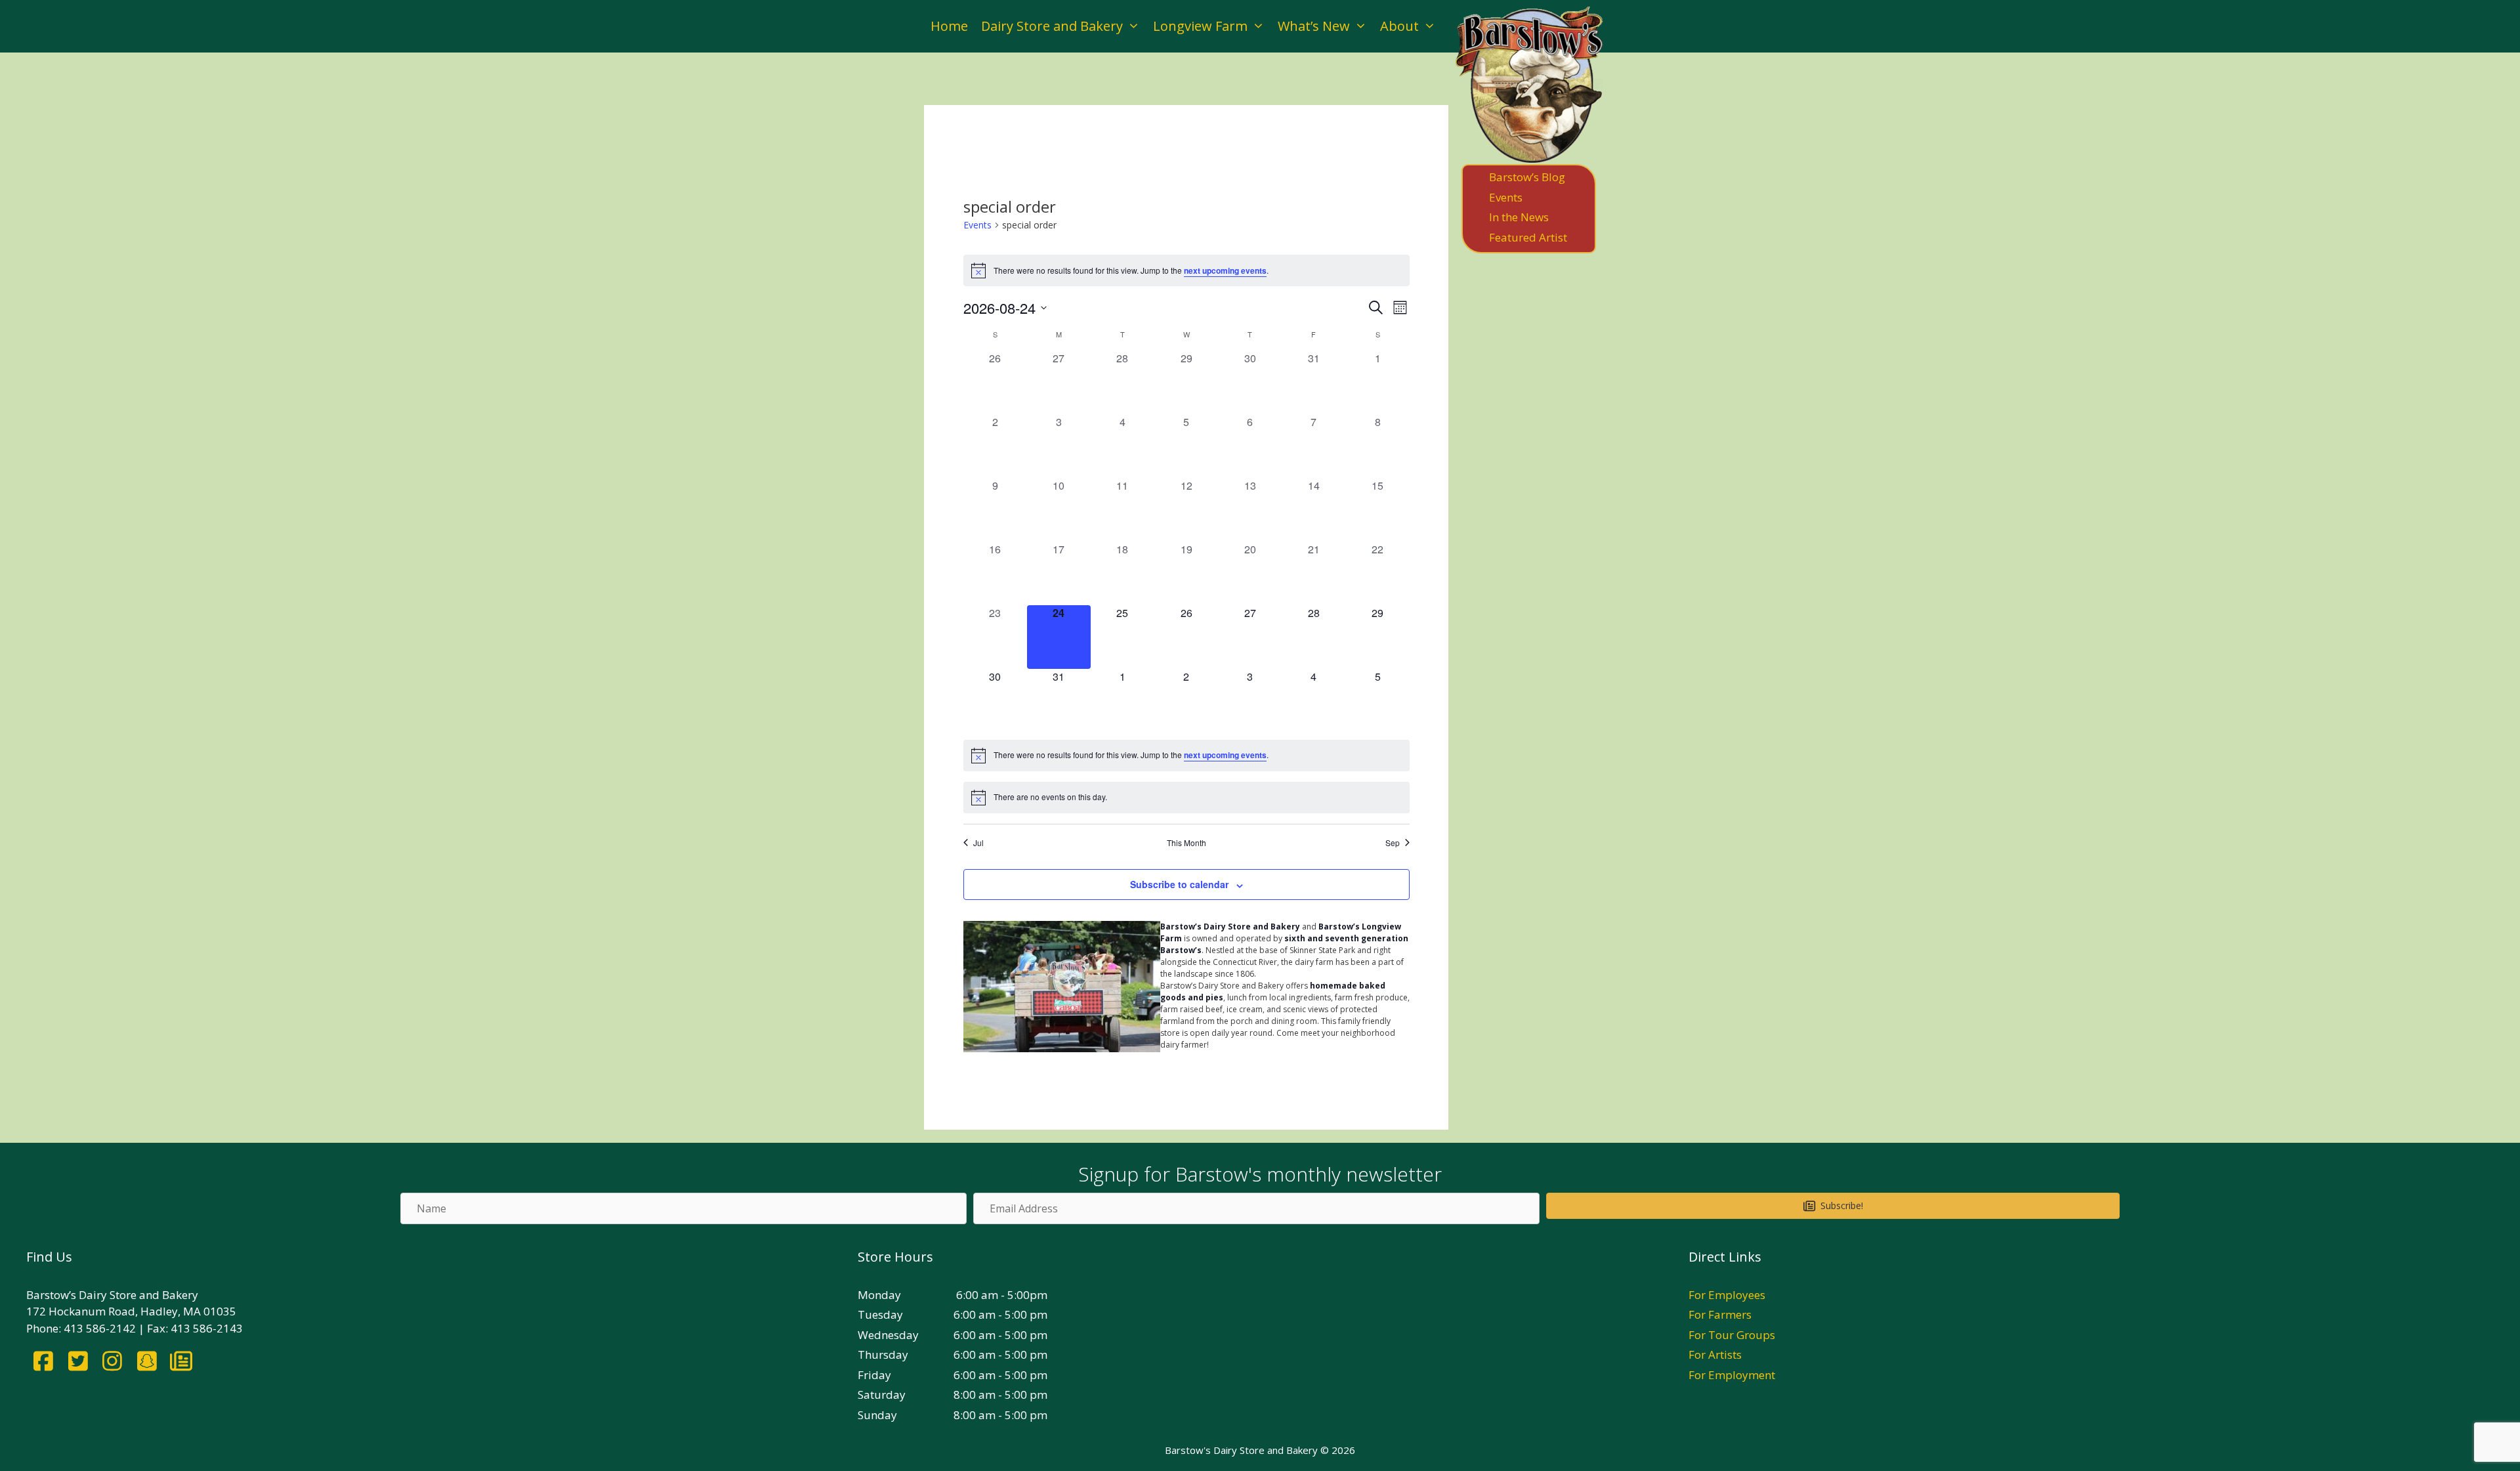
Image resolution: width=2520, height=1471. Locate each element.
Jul (978, 843)
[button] (1833, 1206)
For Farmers (1720, 1314)
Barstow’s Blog (1527, 177)
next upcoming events (1225, 270)
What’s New (1314, 26)
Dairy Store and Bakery (1052, 26)
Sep (1393, 843)
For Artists (1715, 1354)
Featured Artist (1528, 237)
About (1399, 26)
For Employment (1732, 1375)
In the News (1519, 217)
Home (949, 26)
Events (977, 225)
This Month (1186, 843)
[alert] (1186, 270)
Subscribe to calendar (1179, 884)
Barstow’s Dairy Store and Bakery (1230, 927)
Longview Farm (1200, 26)
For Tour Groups (1732, 1335)
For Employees (1727, 1295)
